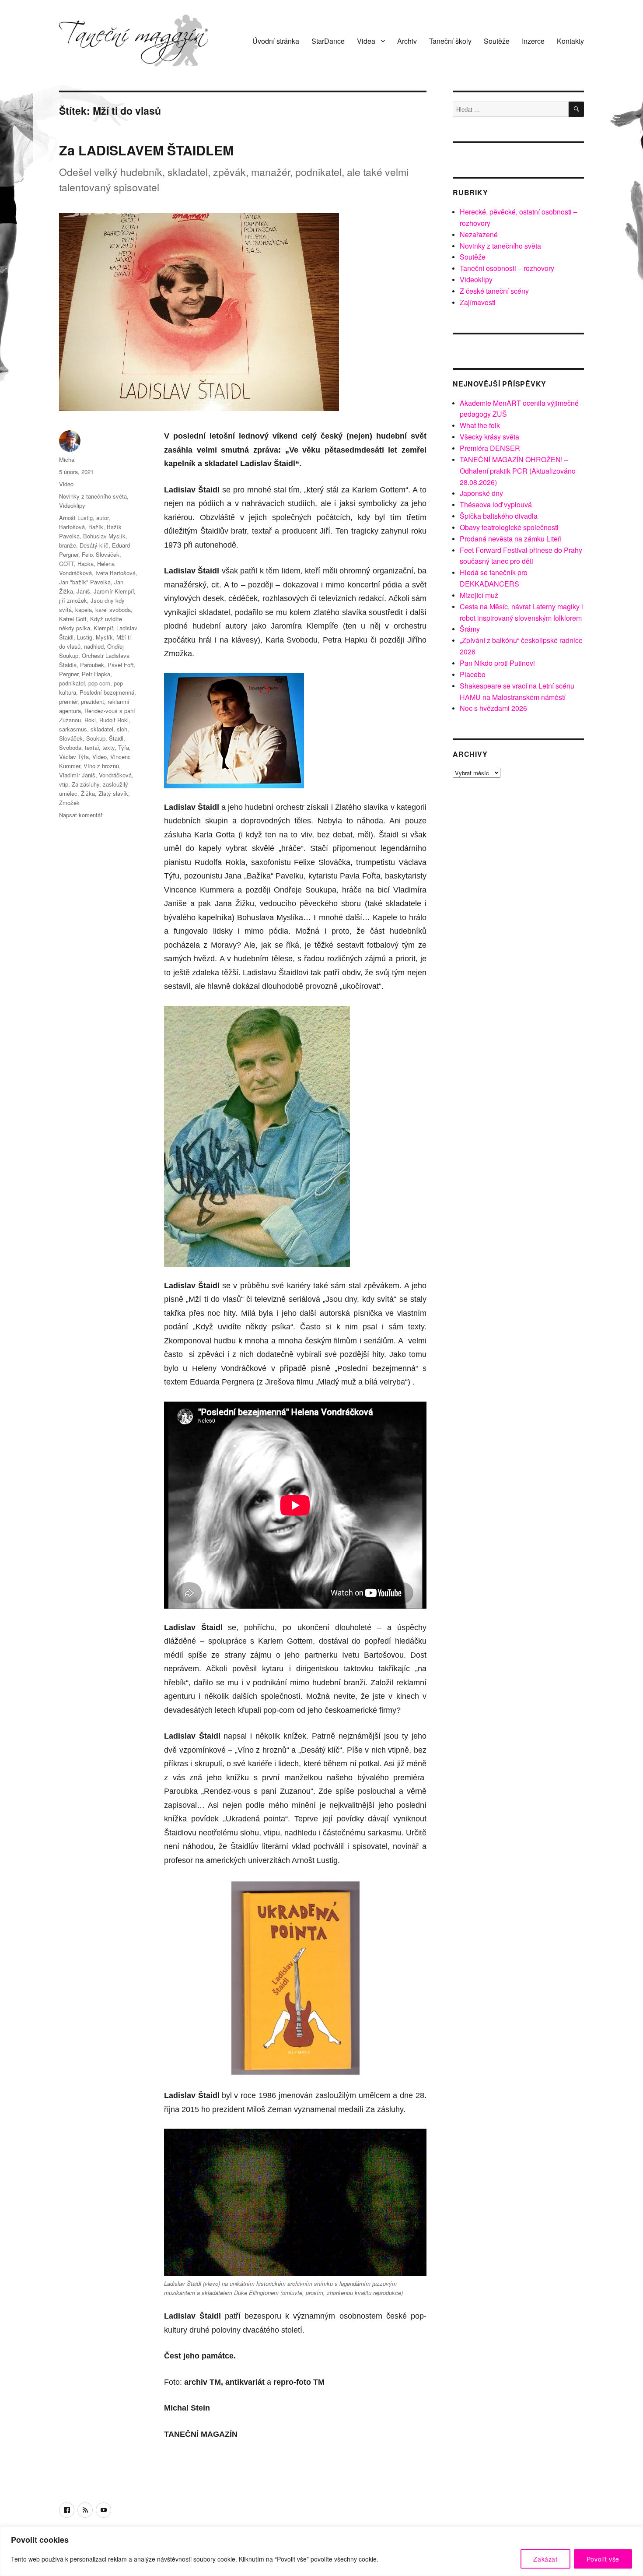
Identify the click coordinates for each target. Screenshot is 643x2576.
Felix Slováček (101, 554)
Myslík (104, 637)
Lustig (85, 637)
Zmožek (69, 803)
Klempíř (103, 628)
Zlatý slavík (113, 793)
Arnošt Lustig (76, 518)
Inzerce (533, 41)
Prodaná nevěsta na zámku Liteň (511, 539)
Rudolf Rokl (114, 720)
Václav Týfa (74, 757)
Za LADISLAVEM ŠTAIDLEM (146, 150)
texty (108, 747)
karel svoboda (113, 610)
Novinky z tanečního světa (93, 496)
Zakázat (545, 2559)
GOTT (66, 564)
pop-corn (99, 683)
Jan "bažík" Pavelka (85, 582)
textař (92, 747)
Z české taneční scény (494, 291)
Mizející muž (479, 595)
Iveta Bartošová (115, 573)
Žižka (88, 793)
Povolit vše (603, 2559)
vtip (64, 784)
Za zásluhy (86, 784)
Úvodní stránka (276, 41)
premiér (68, 701)
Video (66, 484)
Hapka (86, 564)
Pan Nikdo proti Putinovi (497, 663)
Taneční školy (450, 41)
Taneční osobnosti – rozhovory (507, 268)
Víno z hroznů (101, 766)
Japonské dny (481, 493)
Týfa (124, 747)
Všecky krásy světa (489, 437)
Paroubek (92, 665)
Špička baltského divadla (499, 516)
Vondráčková (115, 775)
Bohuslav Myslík (104, 536)
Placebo (473, 674)
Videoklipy (72, 505)
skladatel (102, 729)
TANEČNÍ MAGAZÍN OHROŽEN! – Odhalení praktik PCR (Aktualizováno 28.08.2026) (518, 471)
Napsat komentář (81, 815)
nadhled (94, 646)
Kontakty (570, 41)
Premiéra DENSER (490, 448)
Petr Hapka (96, 674)
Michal (67, 459)
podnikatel (72, 683)
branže (68, 545)
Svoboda (70, 747)
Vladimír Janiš (77, 775)
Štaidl (116, 738)
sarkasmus (73, 729)
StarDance (328, 41)
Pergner (69, 674)
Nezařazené (479, 234)
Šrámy (470, 629)
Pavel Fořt (121, 665)
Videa (366, 41)
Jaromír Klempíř (114, 591)
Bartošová (72, 527)
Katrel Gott (73, 619)
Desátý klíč (94, 545)
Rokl (90, 720)
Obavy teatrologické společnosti (509, 527)
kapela (84, 610)
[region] (321, 2551)
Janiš (83, 591)
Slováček (71, 738)
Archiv (407, 41)
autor (102, 518)
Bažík (96, 527)
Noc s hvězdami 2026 (493, 708)
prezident (93, 701)
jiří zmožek (73, 600)
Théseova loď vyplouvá (496, 504)
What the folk (480, 425)
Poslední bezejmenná (107, 692)
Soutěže (497, 41)
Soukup (96, 738)
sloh (122, 729)
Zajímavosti (478, 302)
